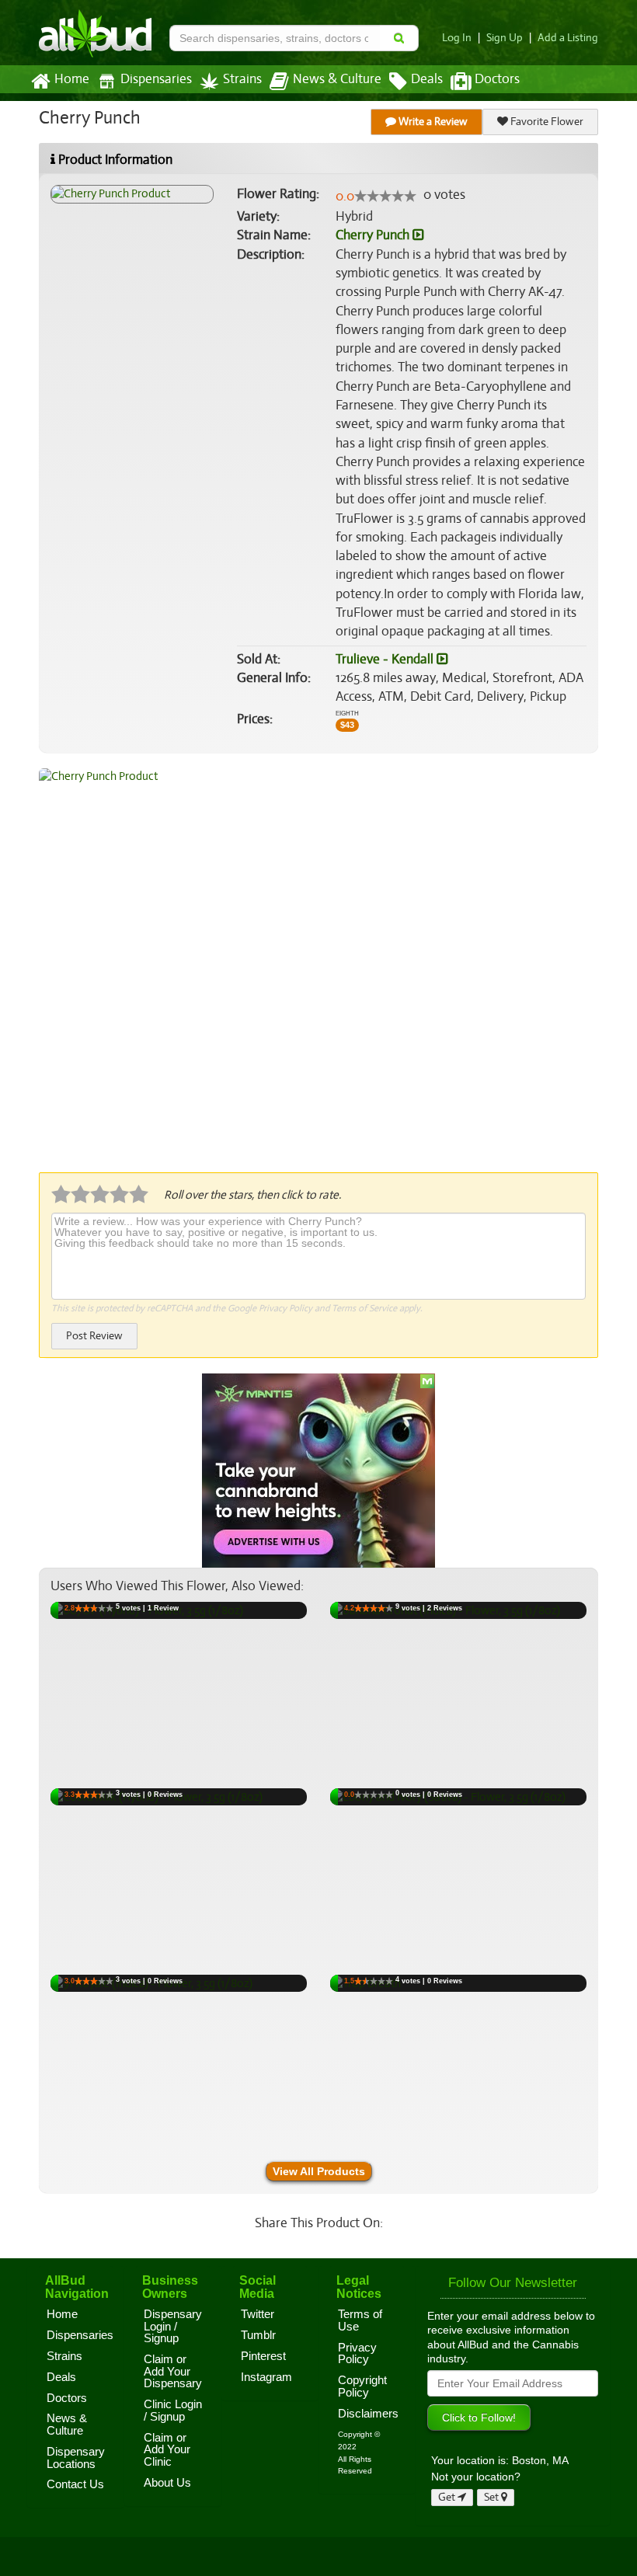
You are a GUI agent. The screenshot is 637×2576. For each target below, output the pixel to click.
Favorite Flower (546, 122)
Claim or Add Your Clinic (167, 2450)
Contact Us (75, 2484)
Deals (427, 79)
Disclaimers (368, 2414)
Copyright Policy (362, 2386)
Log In (457, 38)
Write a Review (432, 122)
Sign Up (505, 38)
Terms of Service (364, 1308)
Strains (242, 79)
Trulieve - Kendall (386, 659)
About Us (167, 2483)
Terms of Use (360, 2320)
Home (72, 79)
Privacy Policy (285, 1308)
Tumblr (258, 2335)
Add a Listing (568, 38)
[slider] (385, 196)
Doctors (497, 79)
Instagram (266, 2377)
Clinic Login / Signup (173, 2411)
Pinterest (263, 2356)
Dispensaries (156, 79)
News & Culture (337, 79)
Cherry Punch (374, 235)
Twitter (258, 2314)
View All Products (319, 2171)
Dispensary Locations (76, 2458)
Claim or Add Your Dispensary (173, 2371)
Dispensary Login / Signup (173, 2326)
